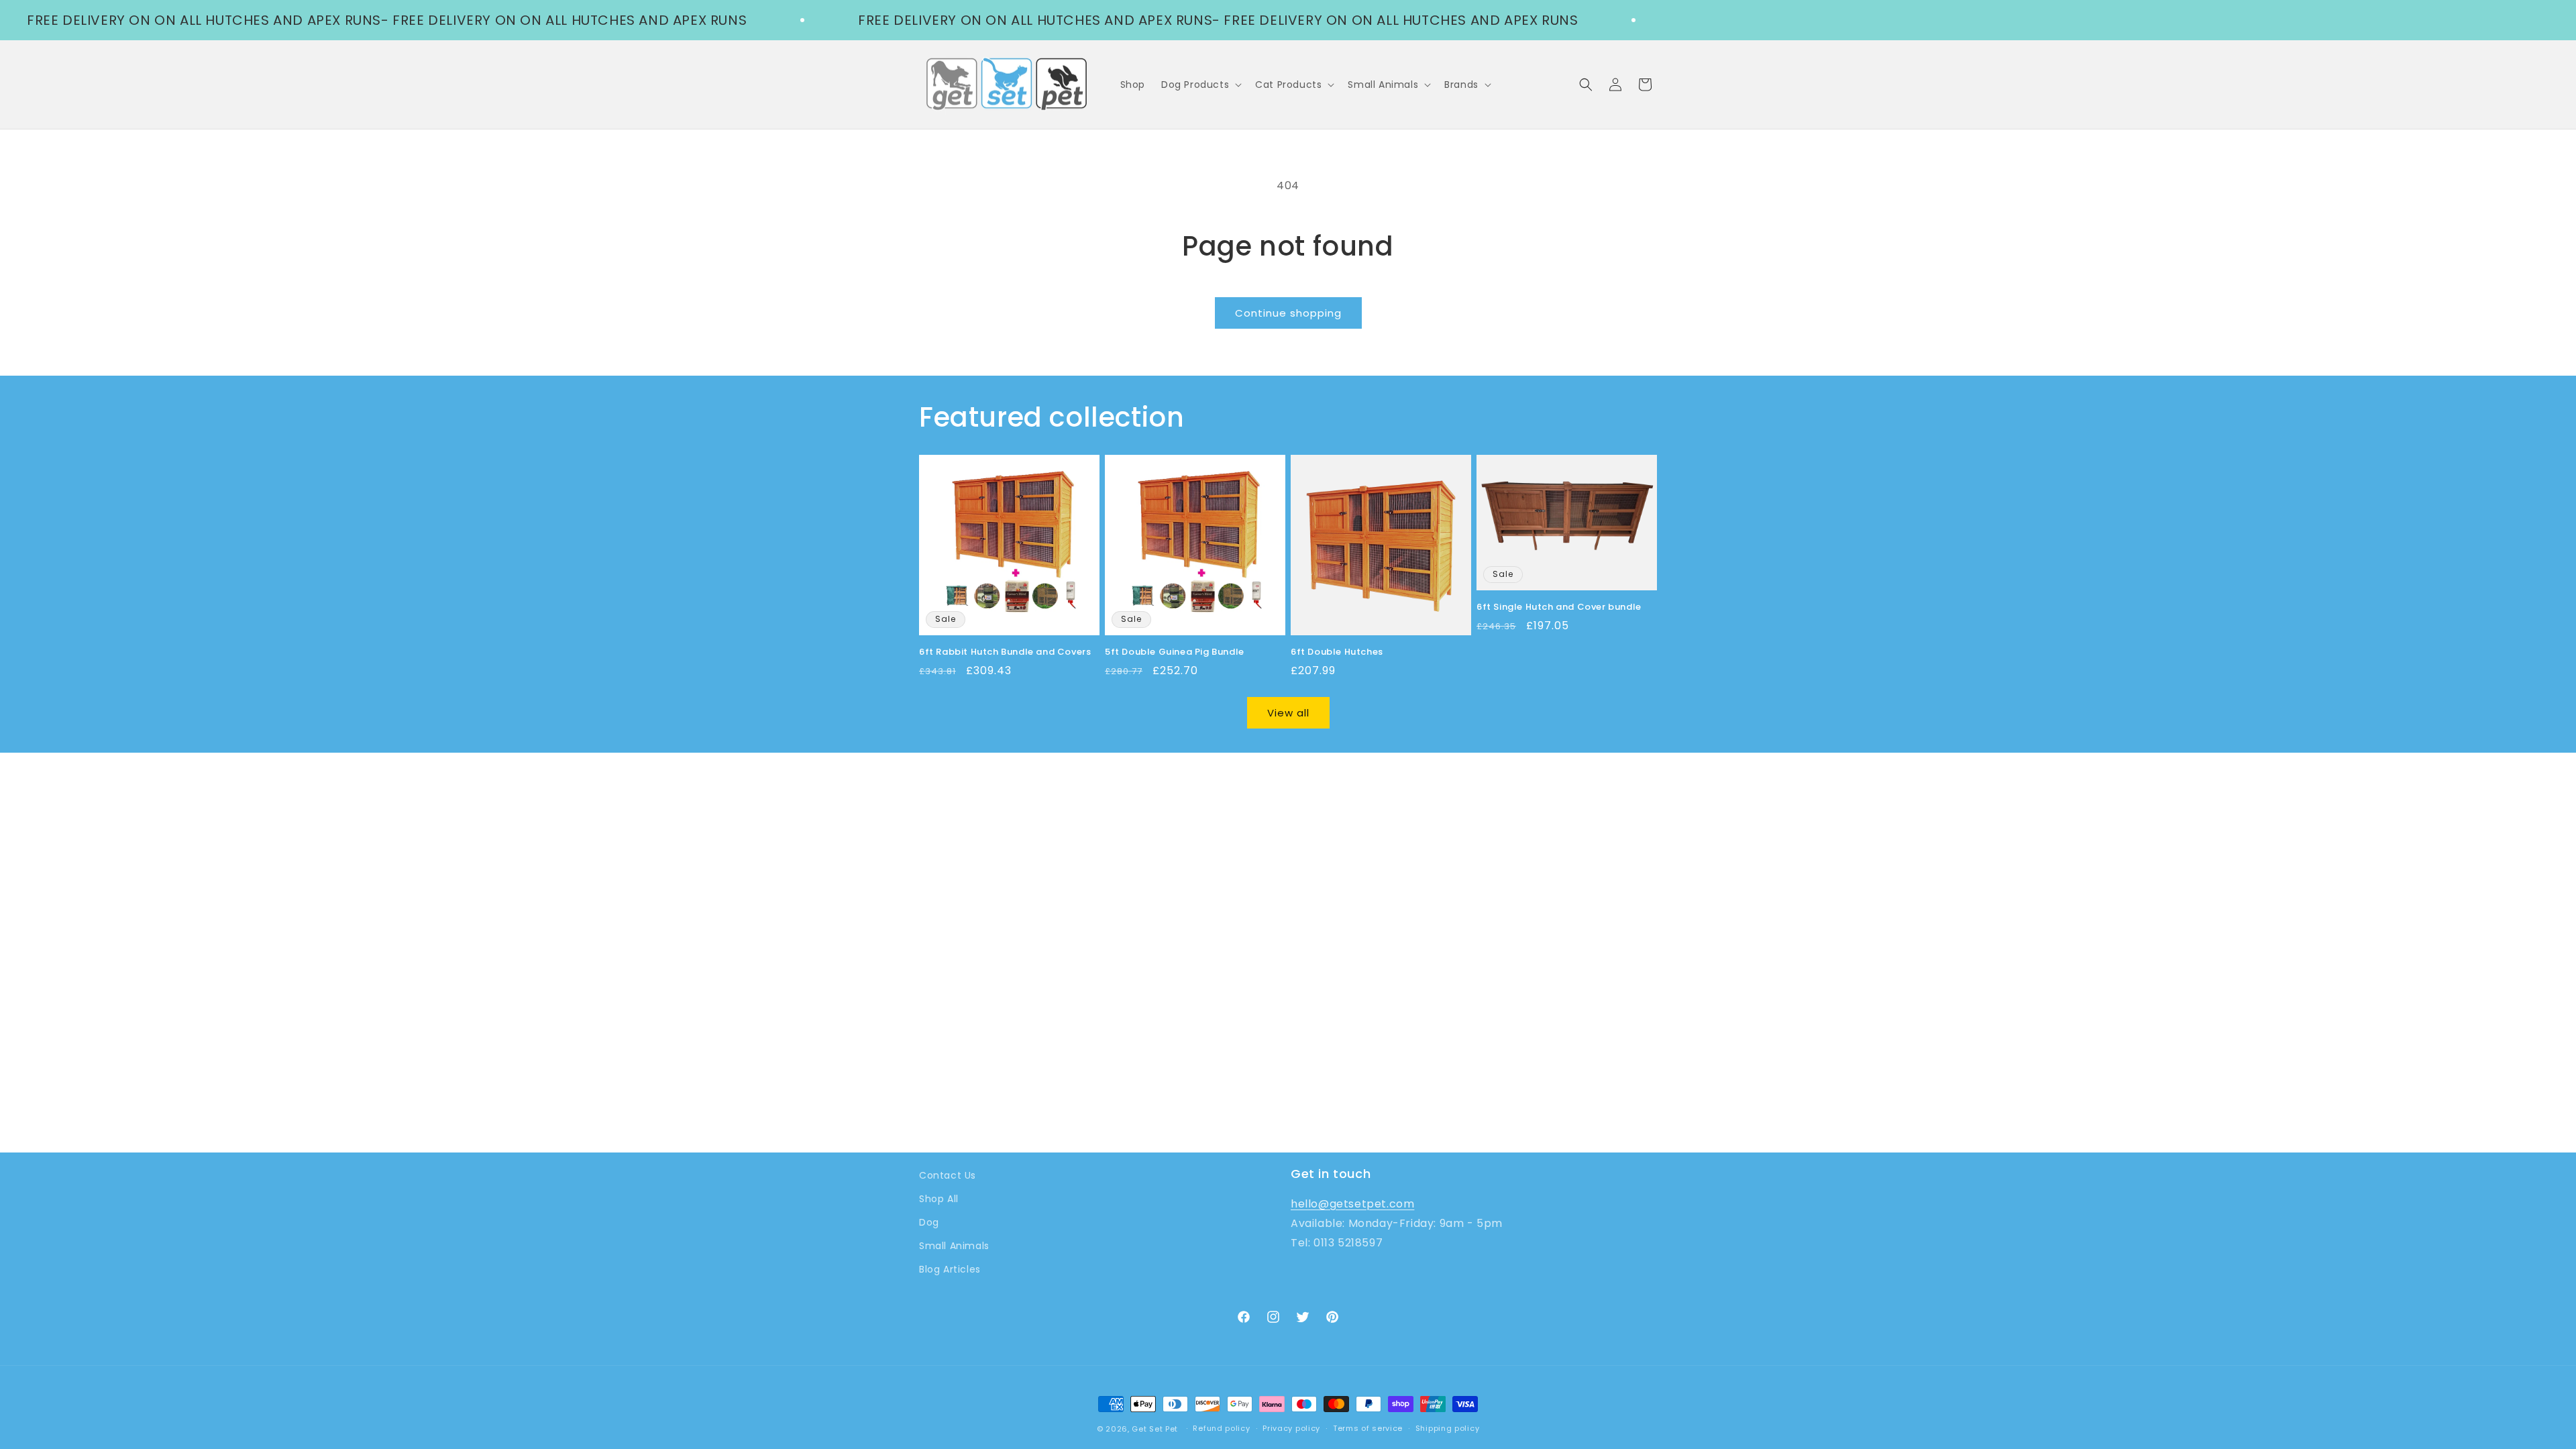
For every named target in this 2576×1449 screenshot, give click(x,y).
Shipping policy (1448, 1428)
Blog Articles (950, 1269)
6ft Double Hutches (1337, 652)
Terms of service (1368, 1428)
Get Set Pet (1155, 1429)
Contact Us (948, 1175)
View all (1288, 713)
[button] (1200, 85)
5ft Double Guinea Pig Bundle (1175, 652)
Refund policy (1221, 1428)
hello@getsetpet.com (1352, 1204)
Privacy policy (1291, 1428)
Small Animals (954, 1246)
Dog (929, 1222)
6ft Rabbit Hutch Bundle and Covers (1005, 652)
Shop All (939, 1199)
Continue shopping (1288, 313)
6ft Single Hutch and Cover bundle (1559, 607)
